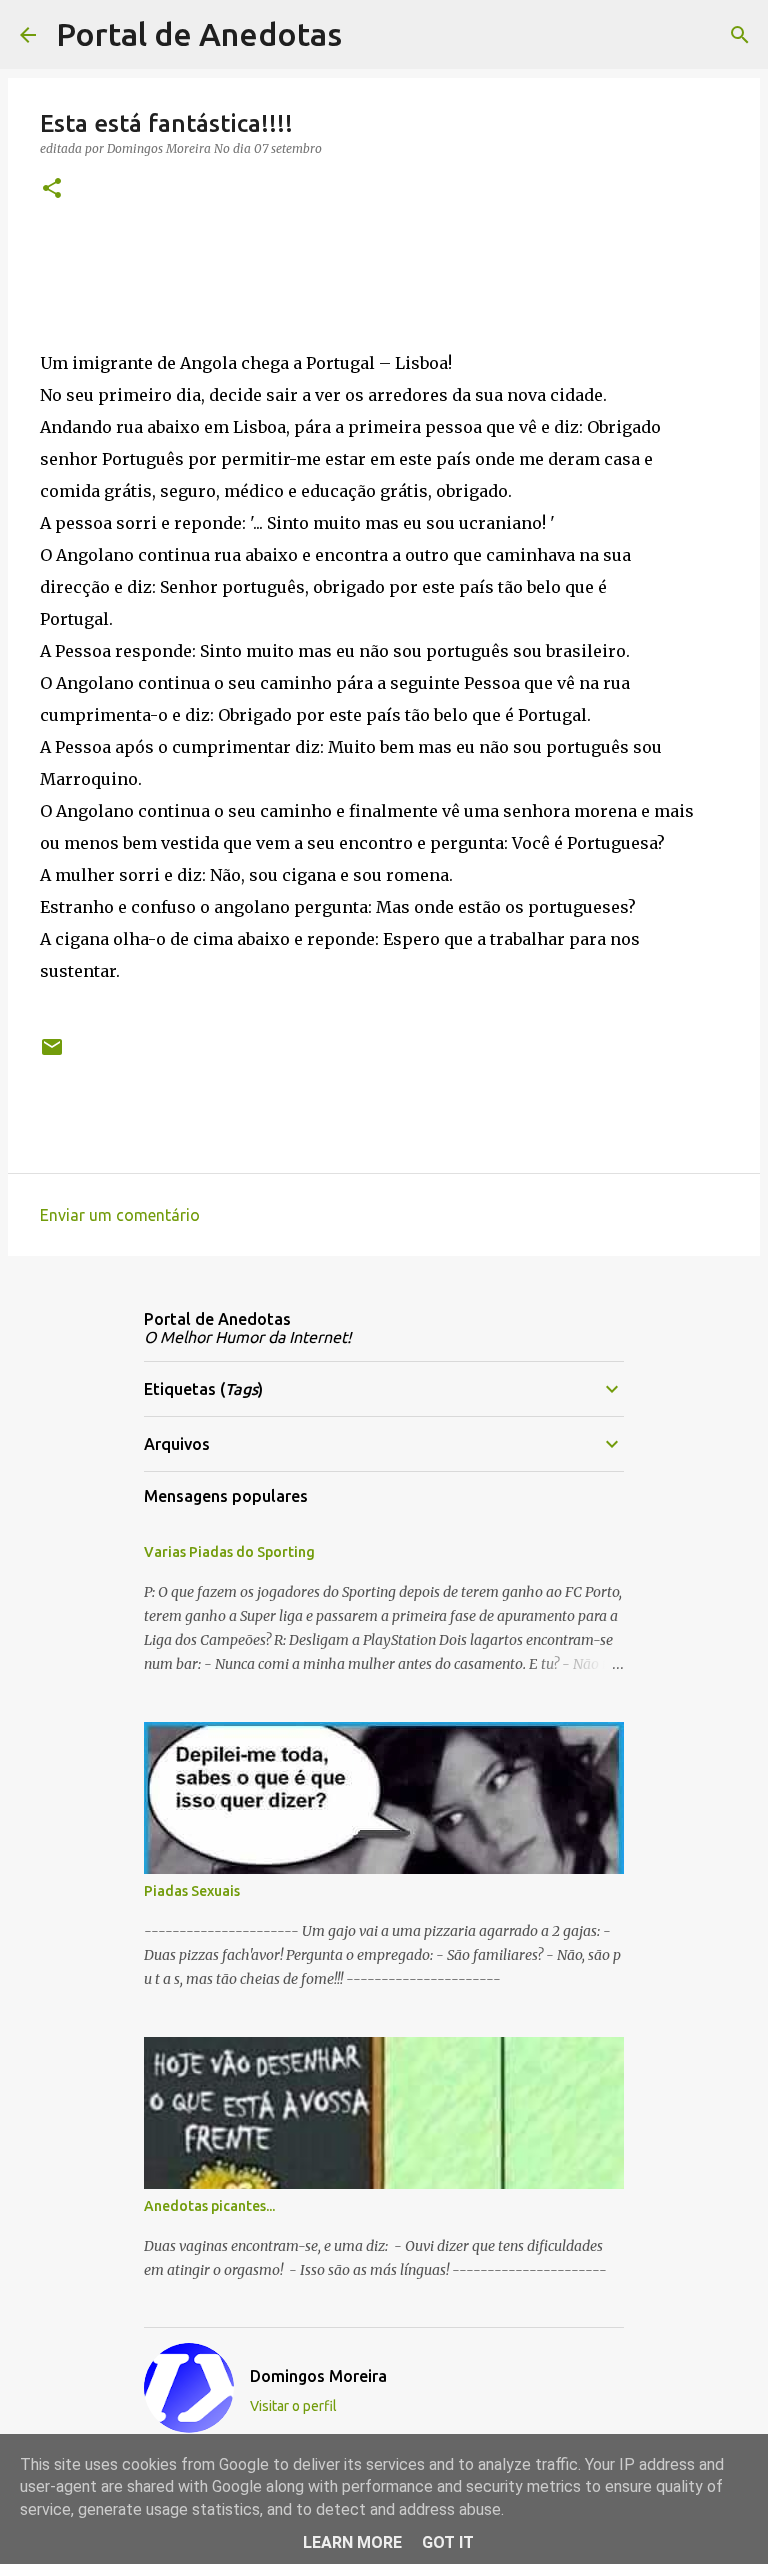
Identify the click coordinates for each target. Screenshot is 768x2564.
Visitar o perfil (293, 2406)
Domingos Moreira (318, 2376)
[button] (52, 189)
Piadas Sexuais (192, 1891)
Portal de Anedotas (199, 34)
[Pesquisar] (370, 35)
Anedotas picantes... (209, 2206)
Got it (448, 2542)
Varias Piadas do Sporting (229, 1552)
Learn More (352, 2542)
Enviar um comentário (120, 1215)
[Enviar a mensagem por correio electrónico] (52, 1054)
